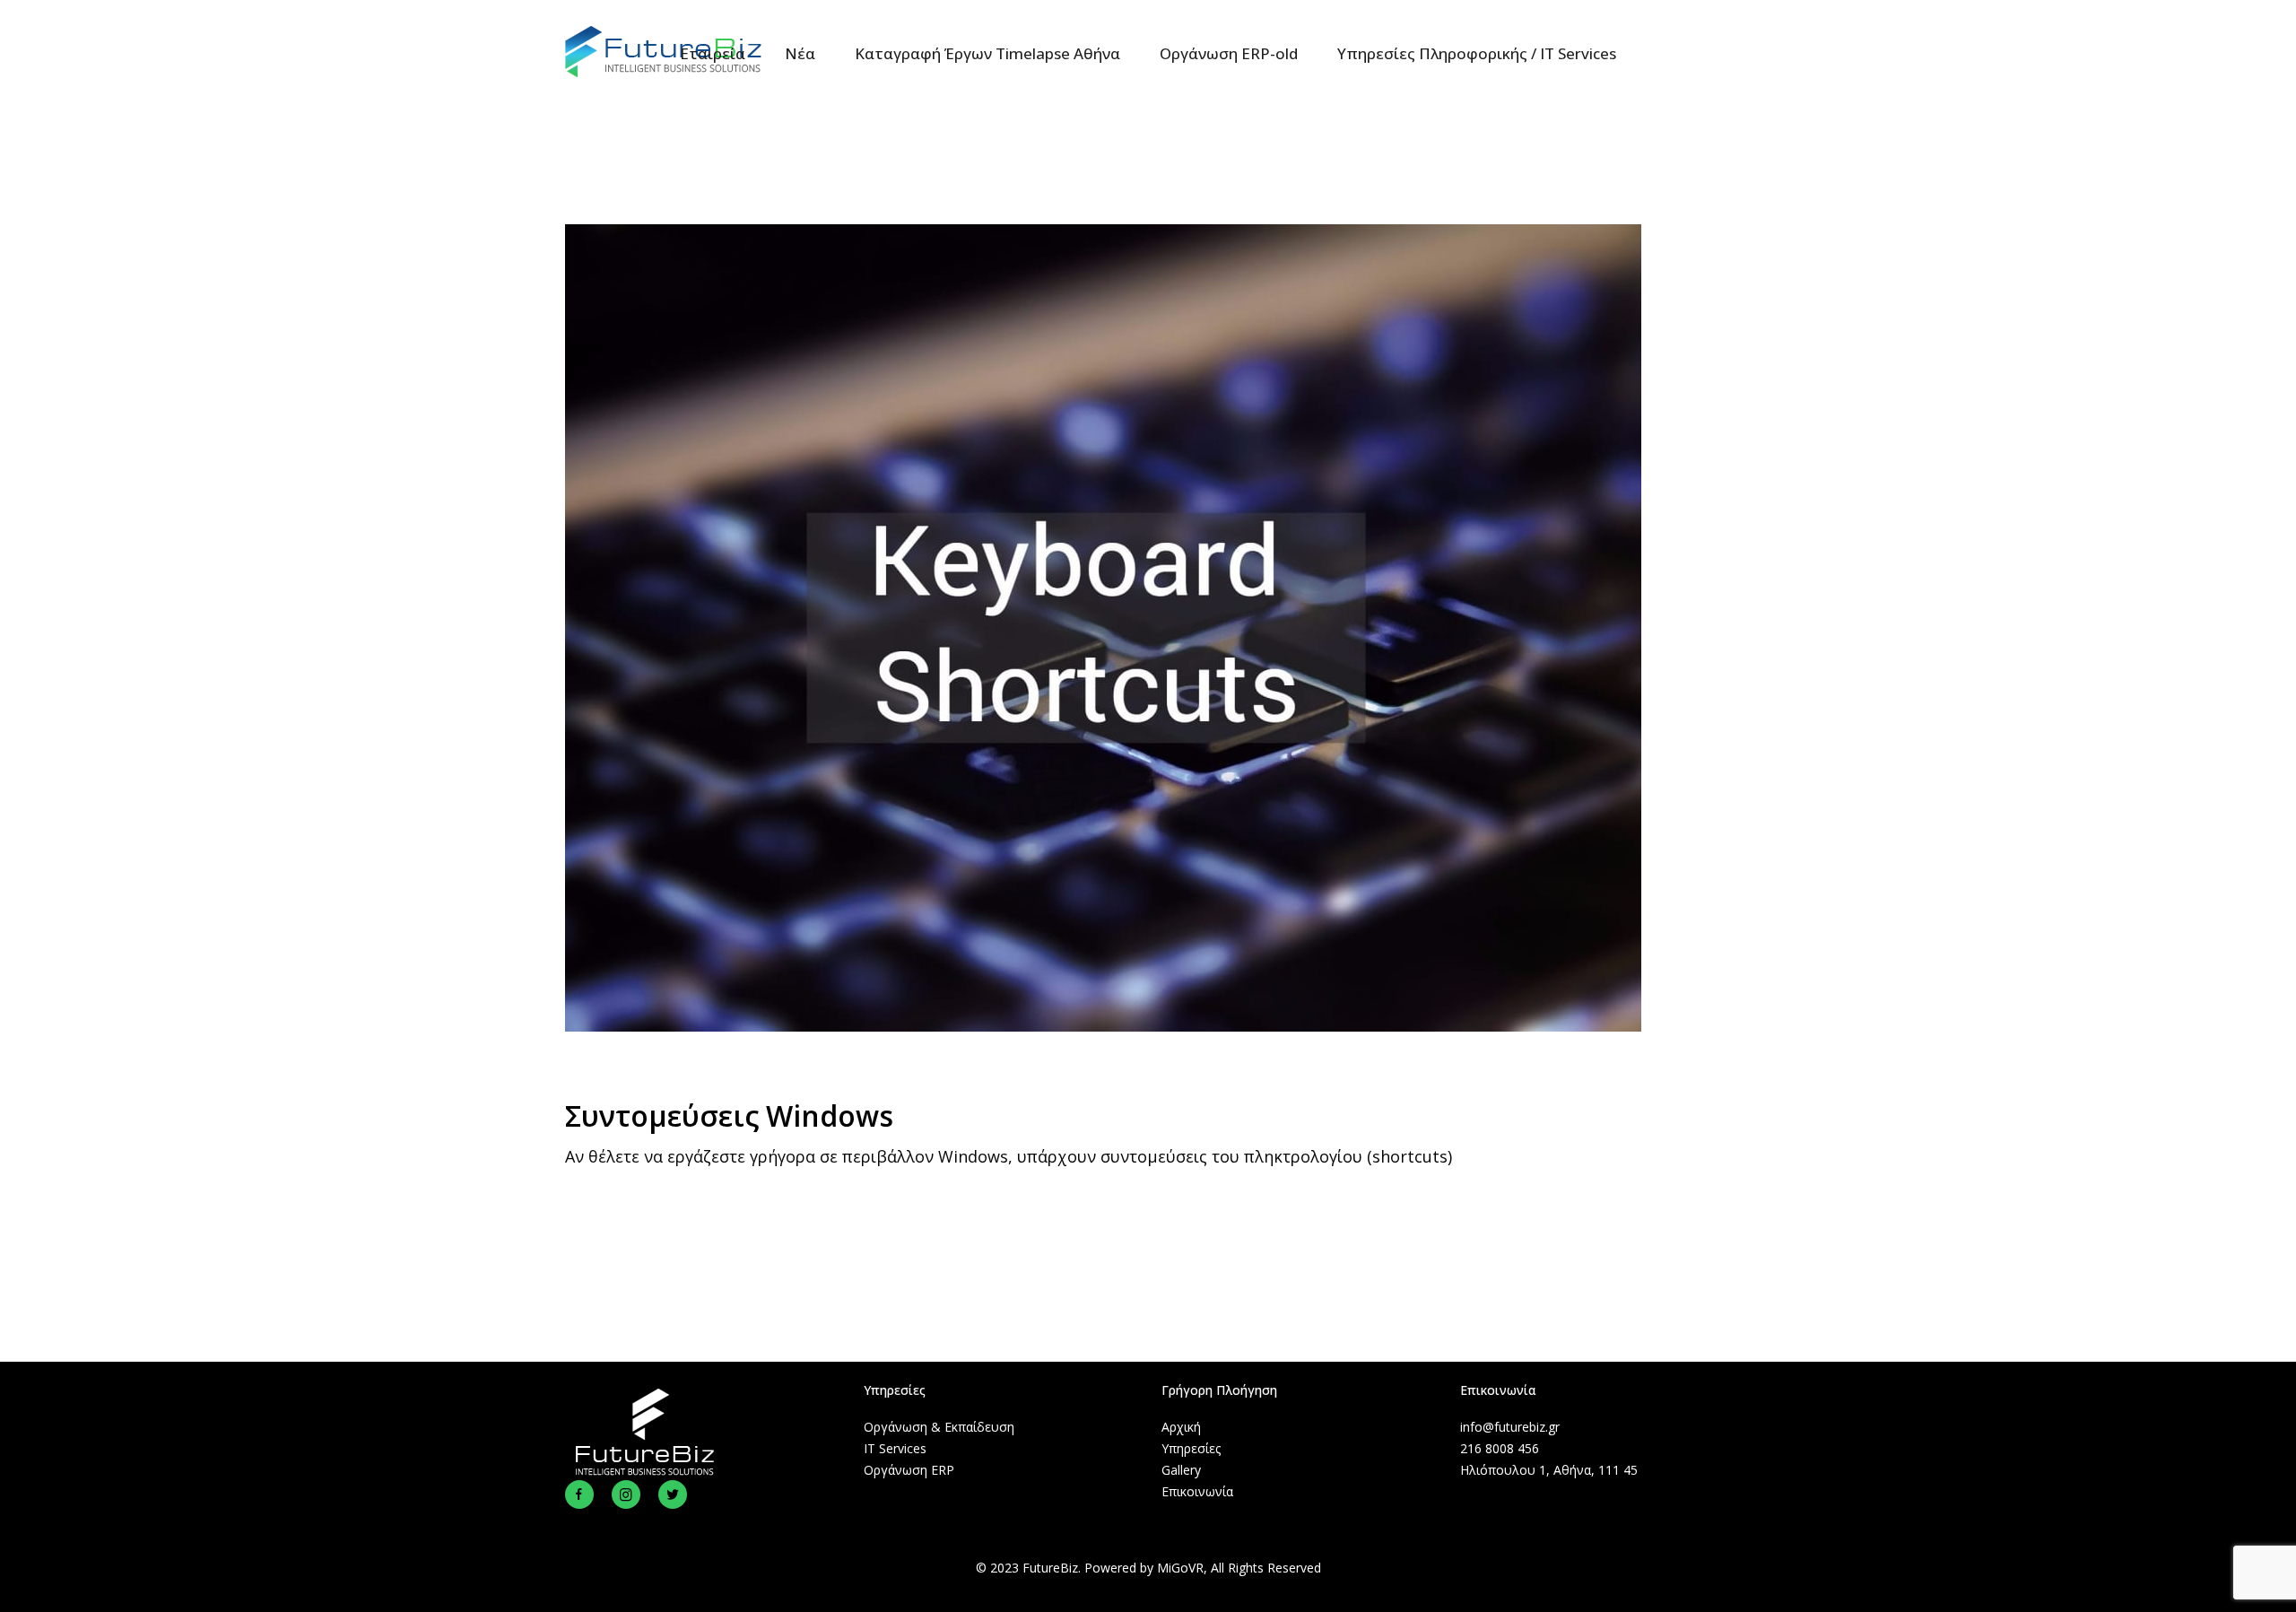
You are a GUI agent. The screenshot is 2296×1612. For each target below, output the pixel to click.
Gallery (1181, 1470)
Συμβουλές (750, 1087)
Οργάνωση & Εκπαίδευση (939, 1427)
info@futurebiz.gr (1510, 1427)
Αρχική (1181, 1427)
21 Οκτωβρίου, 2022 (631, 1087)
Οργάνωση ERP (909, 1470)
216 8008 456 (1500, 1448)
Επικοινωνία (1197, 1491)
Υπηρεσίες (1191, 1448)
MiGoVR (1180, 1568)
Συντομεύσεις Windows (729, 1115)
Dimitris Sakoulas (870, 1087)
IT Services (895, 1448)
